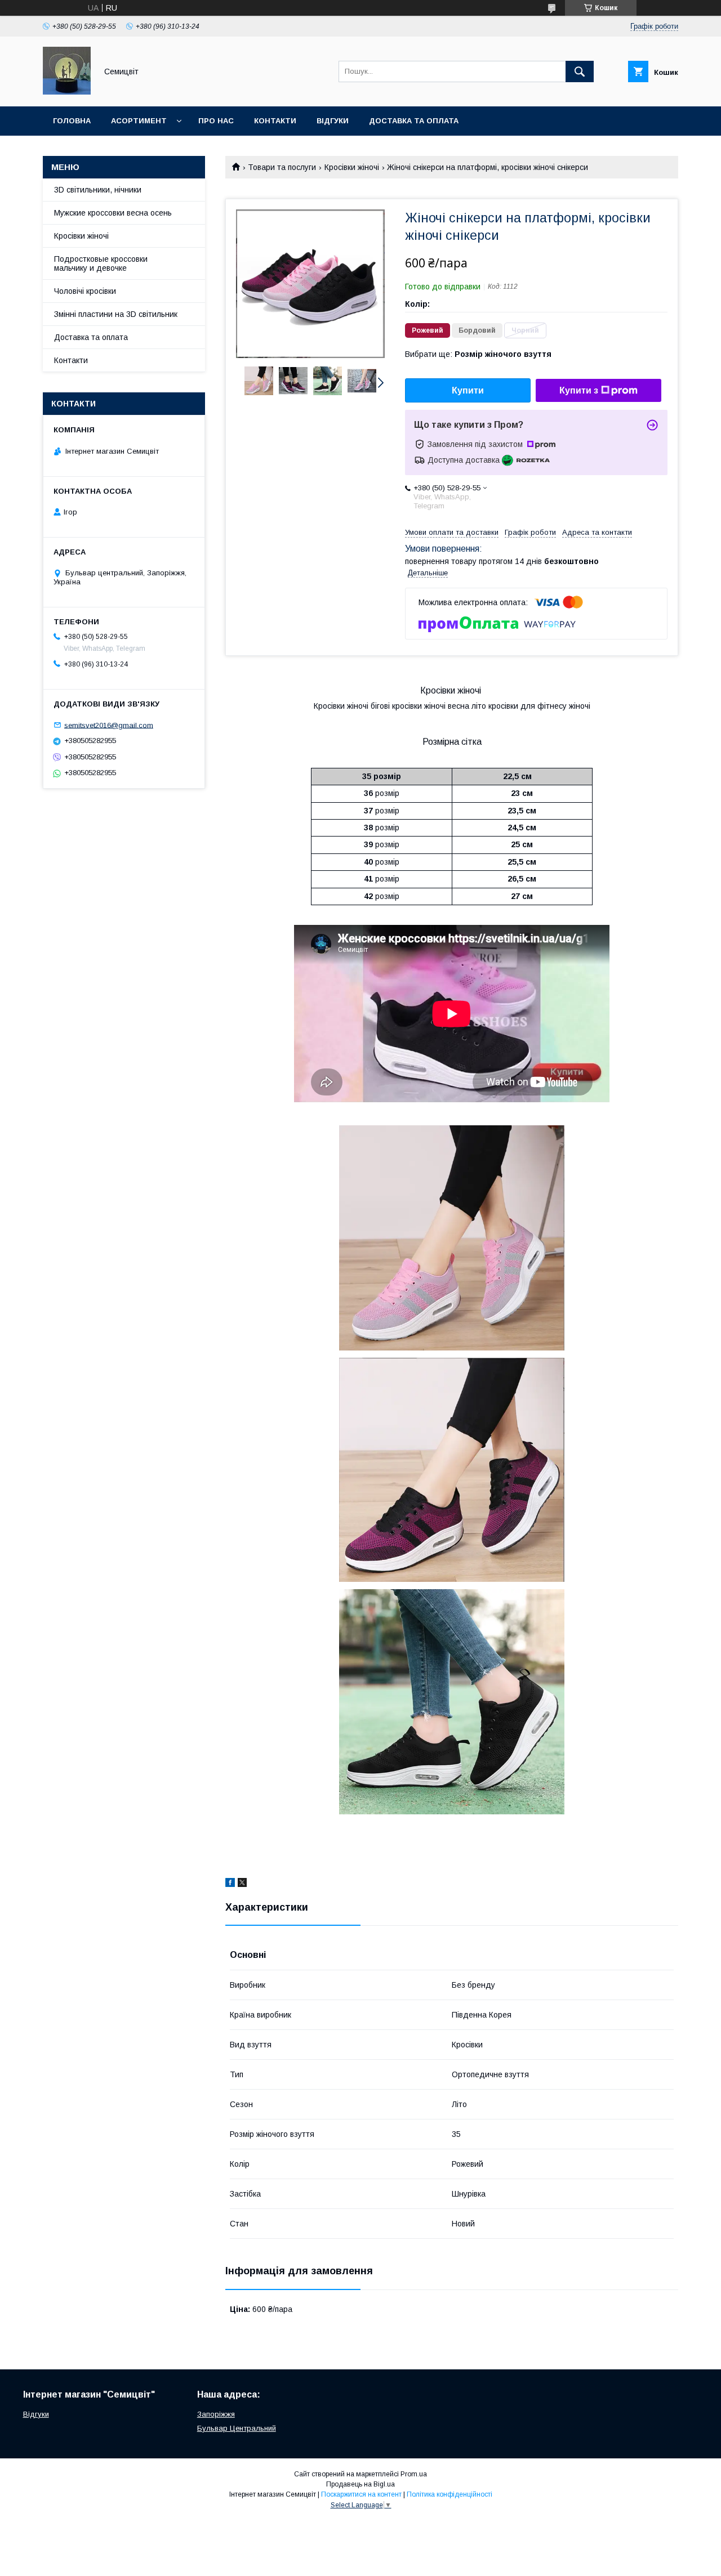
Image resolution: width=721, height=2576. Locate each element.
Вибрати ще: (478, 354)
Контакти (275, 121)
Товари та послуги (282, 167)
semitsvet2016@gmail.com (109, 725)
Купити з (579, 390)
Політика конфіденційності (449, 2494)
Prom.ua (414, 2474)
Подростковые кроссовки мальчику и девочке (101, 263)
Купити (468, 390)
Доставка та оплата (414, 121)
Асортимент (139, 121)
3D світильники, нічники (98, 190)
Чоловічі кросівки (85, 291)
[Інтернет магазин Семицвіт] (67, 92)
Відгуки (333, 121)
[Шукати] (580, 71)
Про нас (216, 121)
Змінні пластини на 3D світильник (116, 314)
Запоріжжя (216, 2414)
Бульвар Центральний (237, 2428)
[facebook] (230, 1884)
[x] (242, 1884)
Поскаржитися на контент (361, 2494)
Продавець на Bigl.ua (360, 2484)
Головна (72, 121)
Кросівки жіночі (352, 167)
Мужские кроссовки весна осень (113, 213)
